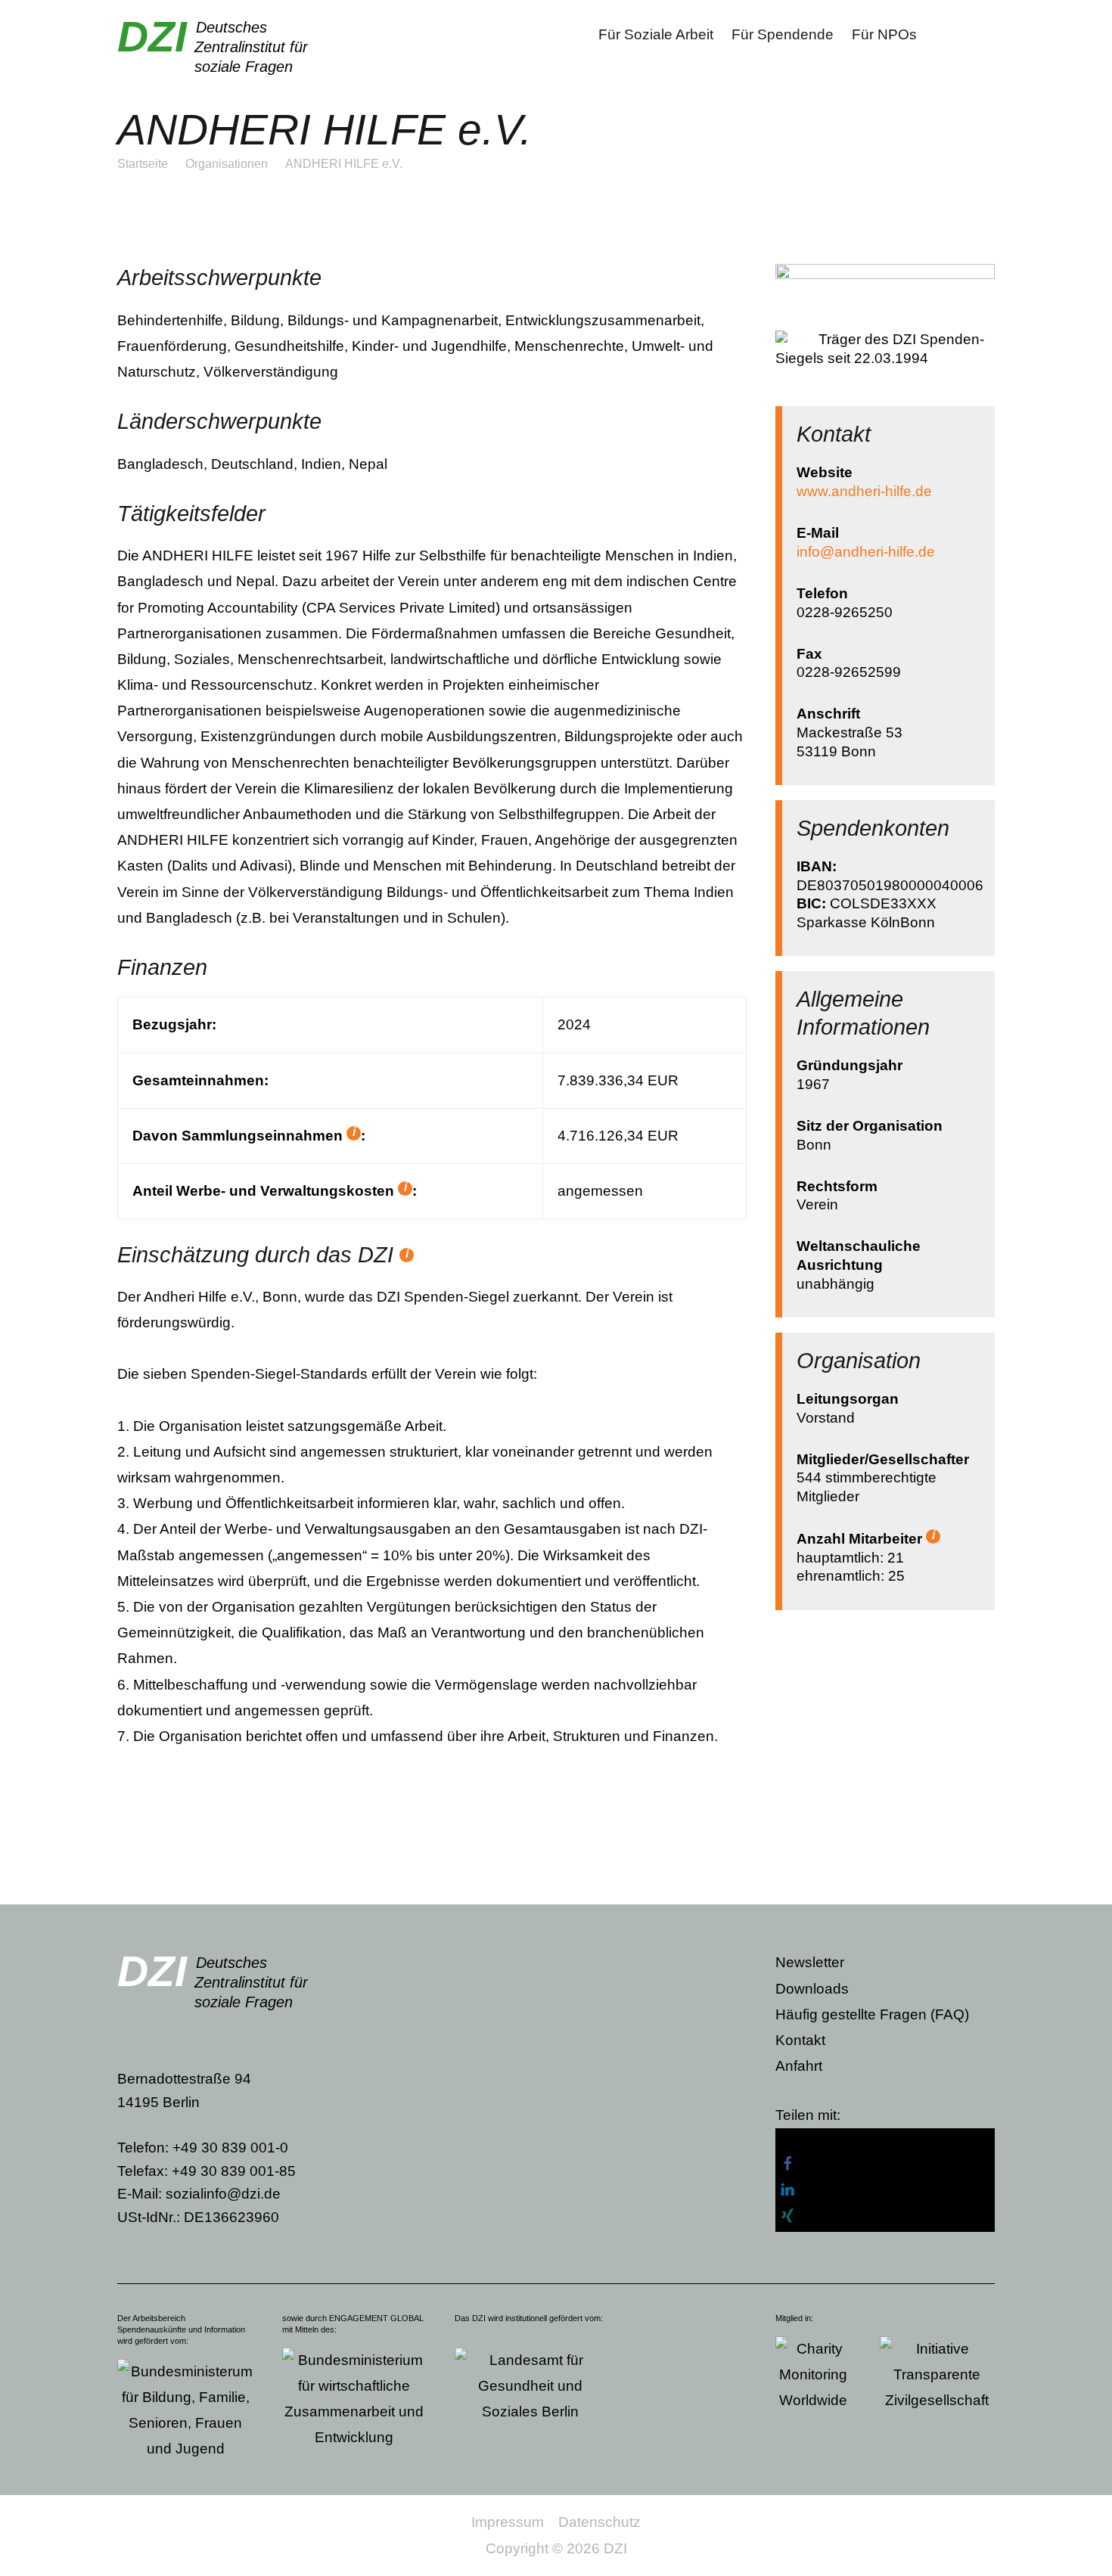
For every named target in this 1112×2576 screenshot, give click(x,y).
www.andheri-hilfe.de (864, 491)
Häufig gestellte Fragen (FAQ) (872, 2014)
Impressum (508, 2522)
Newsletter (810, 1962)
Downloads (812, 1989)
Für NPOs (884, 34)
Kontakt (800, 2040)
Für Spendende (783, 34)
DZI (152, 36)
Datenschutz (599, 2522)
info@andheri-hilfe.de (866, 552)
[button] (885, 2141)
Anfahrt (799, 2066)
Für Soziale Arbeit (656, 34)
